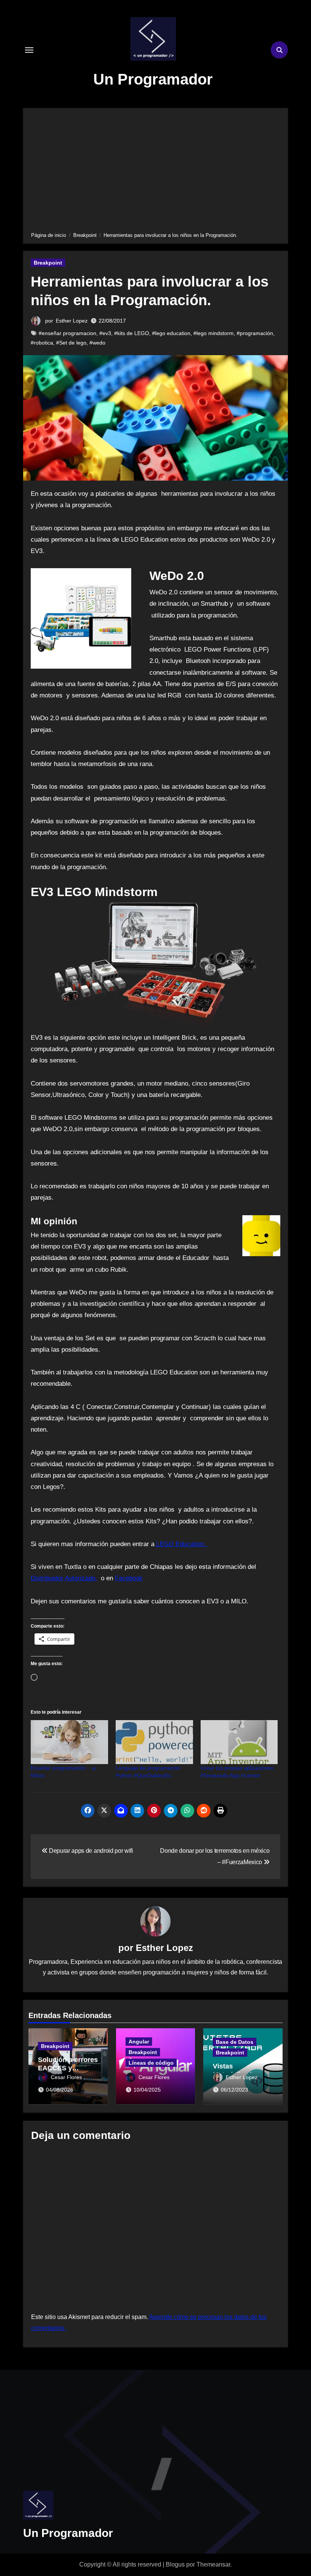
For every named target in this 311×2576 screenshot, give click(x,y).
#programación (255, 333)
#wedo (97, 343)
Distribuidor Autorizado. (64, 1578)
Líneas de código (151, 2063)
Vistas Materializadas (236, 2070)
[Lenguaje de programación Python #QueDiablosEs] (154, 1742)
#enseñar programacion (68, 333)
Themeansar (213, 2564)
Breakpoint (48, 263)
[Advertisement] (156, 169)
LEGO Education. (181, 1544)
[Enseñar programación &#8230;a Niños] (69, 1742)
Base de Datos (235, 2042)
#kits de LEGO (132, 333)
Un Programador (153, 79)
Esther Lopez (72, 321)
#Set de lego (71, 343)
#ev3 (105, 333)
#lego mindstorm (214, 333)
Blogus (175, 2564)
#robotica (42, 343)
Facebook (129, 1578)
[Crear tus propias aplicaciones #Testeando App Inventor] (239, 1742)
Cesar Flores (66, 2077)
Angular (139, 2042)
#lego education (171, 333)
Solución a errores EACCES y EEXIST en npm (68, 2068)
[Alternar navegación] (29, 50)
